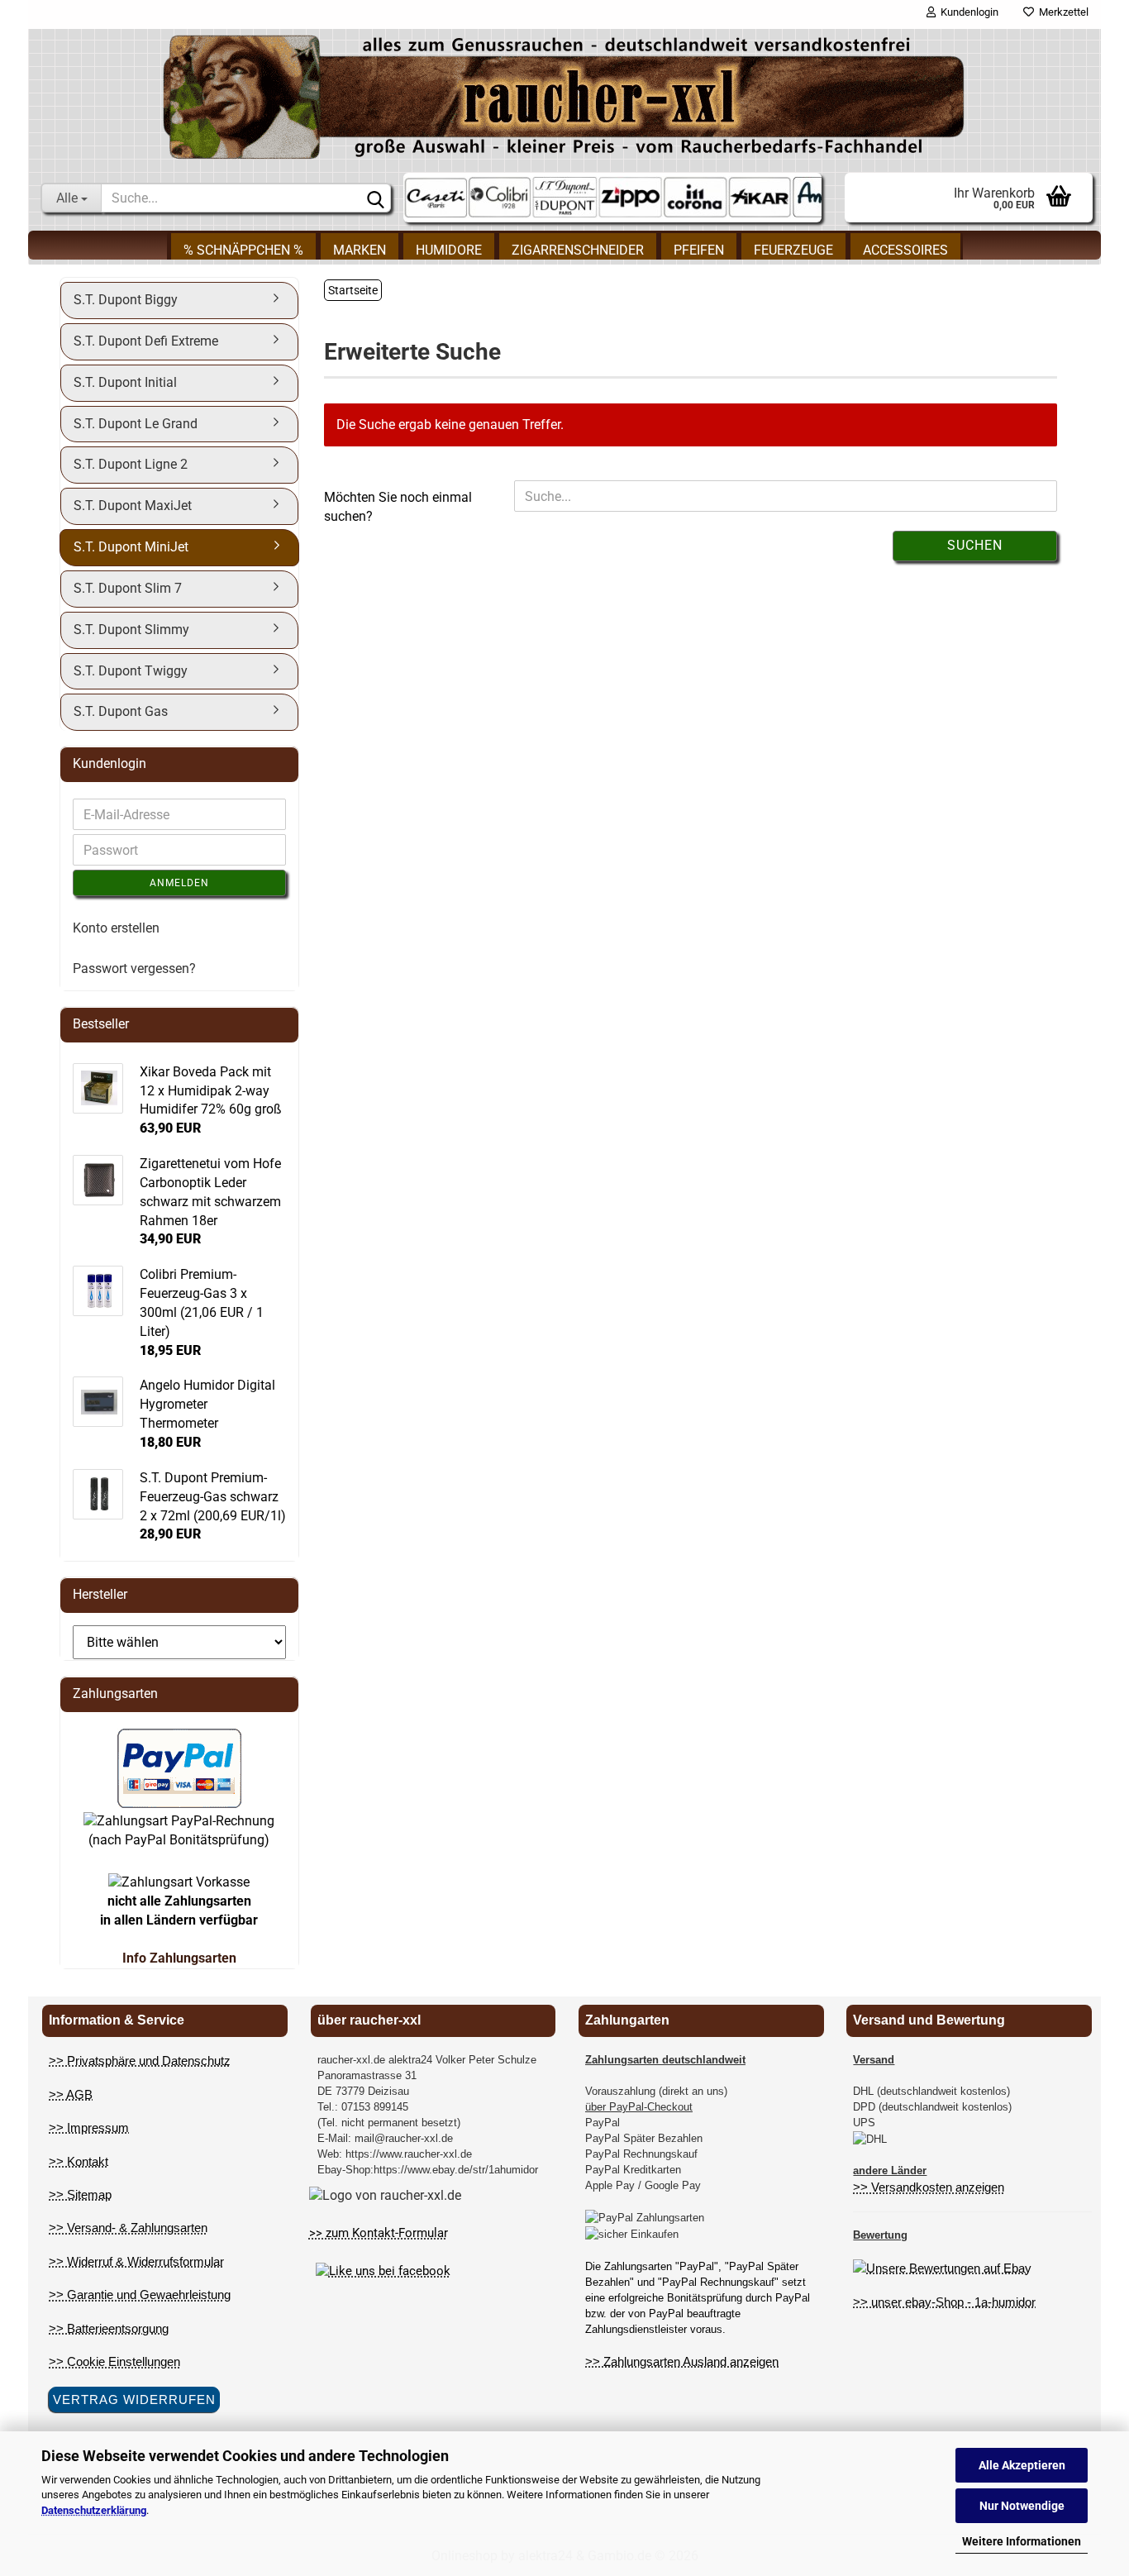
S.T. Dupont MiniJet (131, 547)
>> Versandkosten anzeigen (929, 2187)
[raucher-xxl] (564, 97)
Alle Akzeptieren (1022, 2465)
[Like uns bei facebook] (383, 2271)
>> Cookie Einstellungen (114, 2361)
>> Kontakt (79, 2161)
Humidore (449, 250)
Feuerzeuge (793, 250)
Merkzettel (1061, 12)
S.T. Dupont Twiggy (131, 671)
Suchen (975, 545)
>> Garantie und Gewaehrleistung (140, 2295)
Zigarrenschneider (578, 250)
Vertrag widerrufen (134, 2399)
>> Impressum (89, 2128)
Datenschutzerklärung (94, 2510)
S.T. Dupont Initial (125, 382)
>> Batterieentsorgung (109, 2328)
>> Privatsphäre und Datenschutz (140, 2061)
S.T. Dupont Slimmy (131, 630)
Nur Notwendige (1022, 2506)
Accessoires (905, 250)
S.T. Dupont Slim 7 (128, 588)
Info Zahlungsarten (179, 1958)
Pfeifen (699, 250)
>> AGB (71, 2094)
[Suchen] (375, 198)
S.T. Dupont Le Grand (136, 424)
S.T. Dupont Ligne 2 (131, 464)
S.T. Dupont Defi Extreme (146, 341)
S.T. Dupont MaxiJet (133, 506)
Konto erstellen (116, 928)
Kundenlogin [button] (967, 12)
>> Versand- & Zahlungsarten (128, 2228)
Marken (360, 250)
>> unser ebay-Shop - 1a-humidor (944, 2302)
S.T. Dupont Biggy (126, 300)
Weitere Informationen (1022, 2541)
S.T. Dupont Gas (121, 711)
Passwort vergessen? (134, 968)
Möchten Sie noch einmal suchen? (398, 507)
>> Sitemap (80, 2194)
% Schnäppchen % (243, 250)
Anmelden (179, 883)
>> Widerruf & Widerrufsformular (136, 2261)
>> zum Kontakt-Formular (379, 2233)
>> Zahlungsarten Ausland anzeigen (682, 2361)
